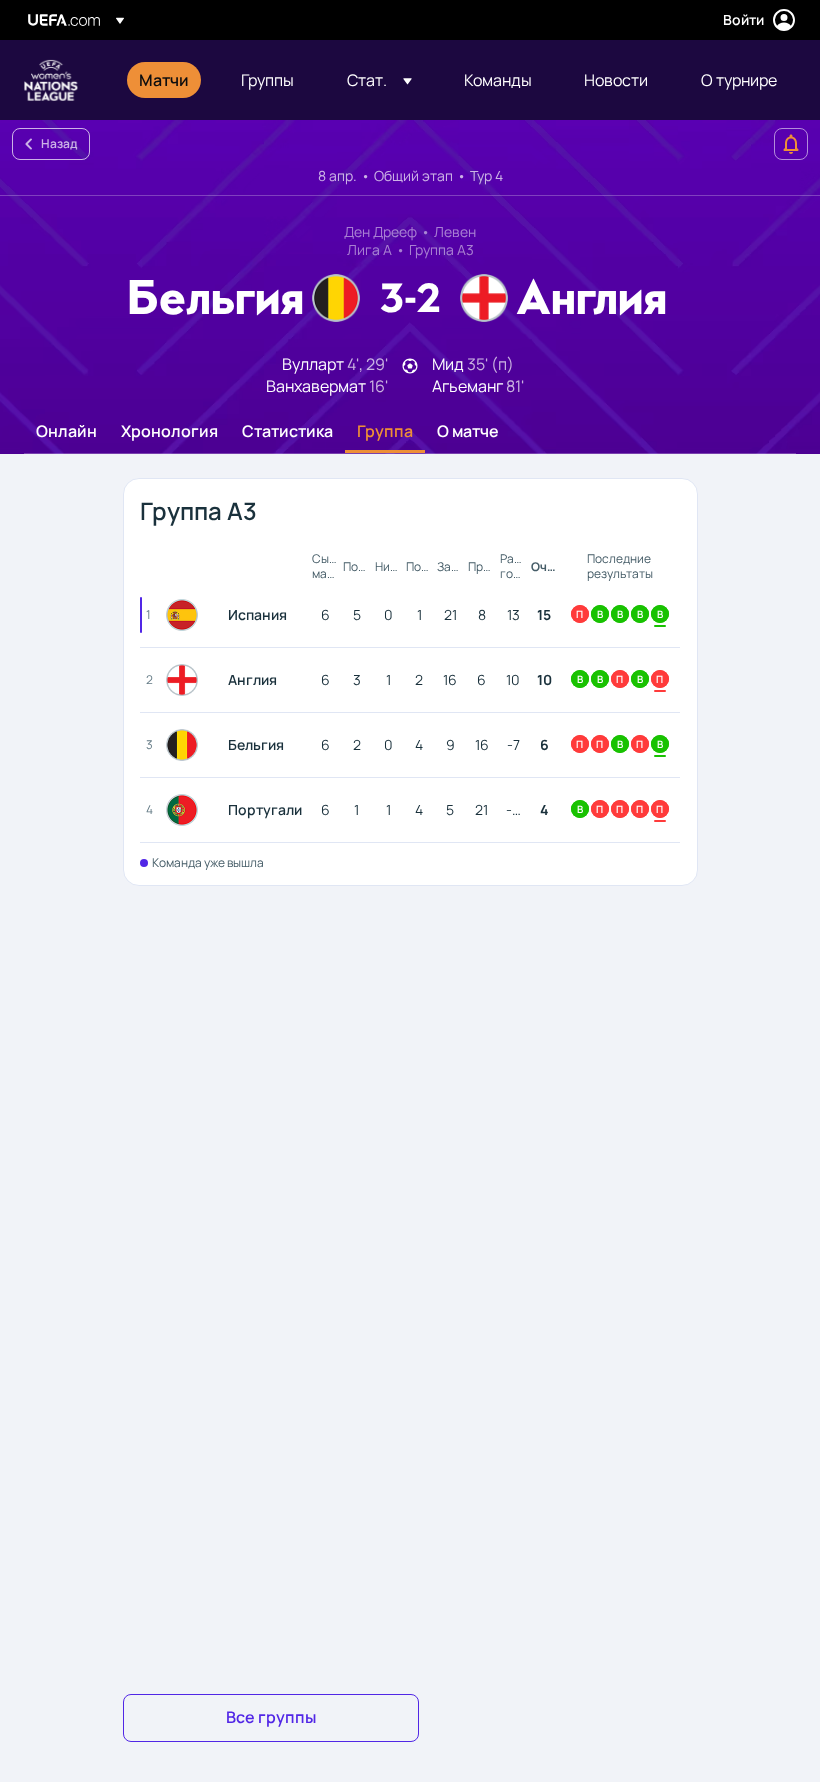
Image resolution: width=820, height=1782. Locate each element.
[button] (379, 80)
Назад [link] (59, 143)
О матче (468, 432)
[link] (164, 80)
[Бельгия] (186, 745)
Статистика (287, 432)
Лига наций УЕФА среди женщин (51, 80)
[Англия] (186, 680)
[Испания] (186, 615)
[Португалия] (186, 810)
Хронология (169, 432)
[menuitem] (165, 80)
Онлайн (66, 432)
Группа (385, 432)
